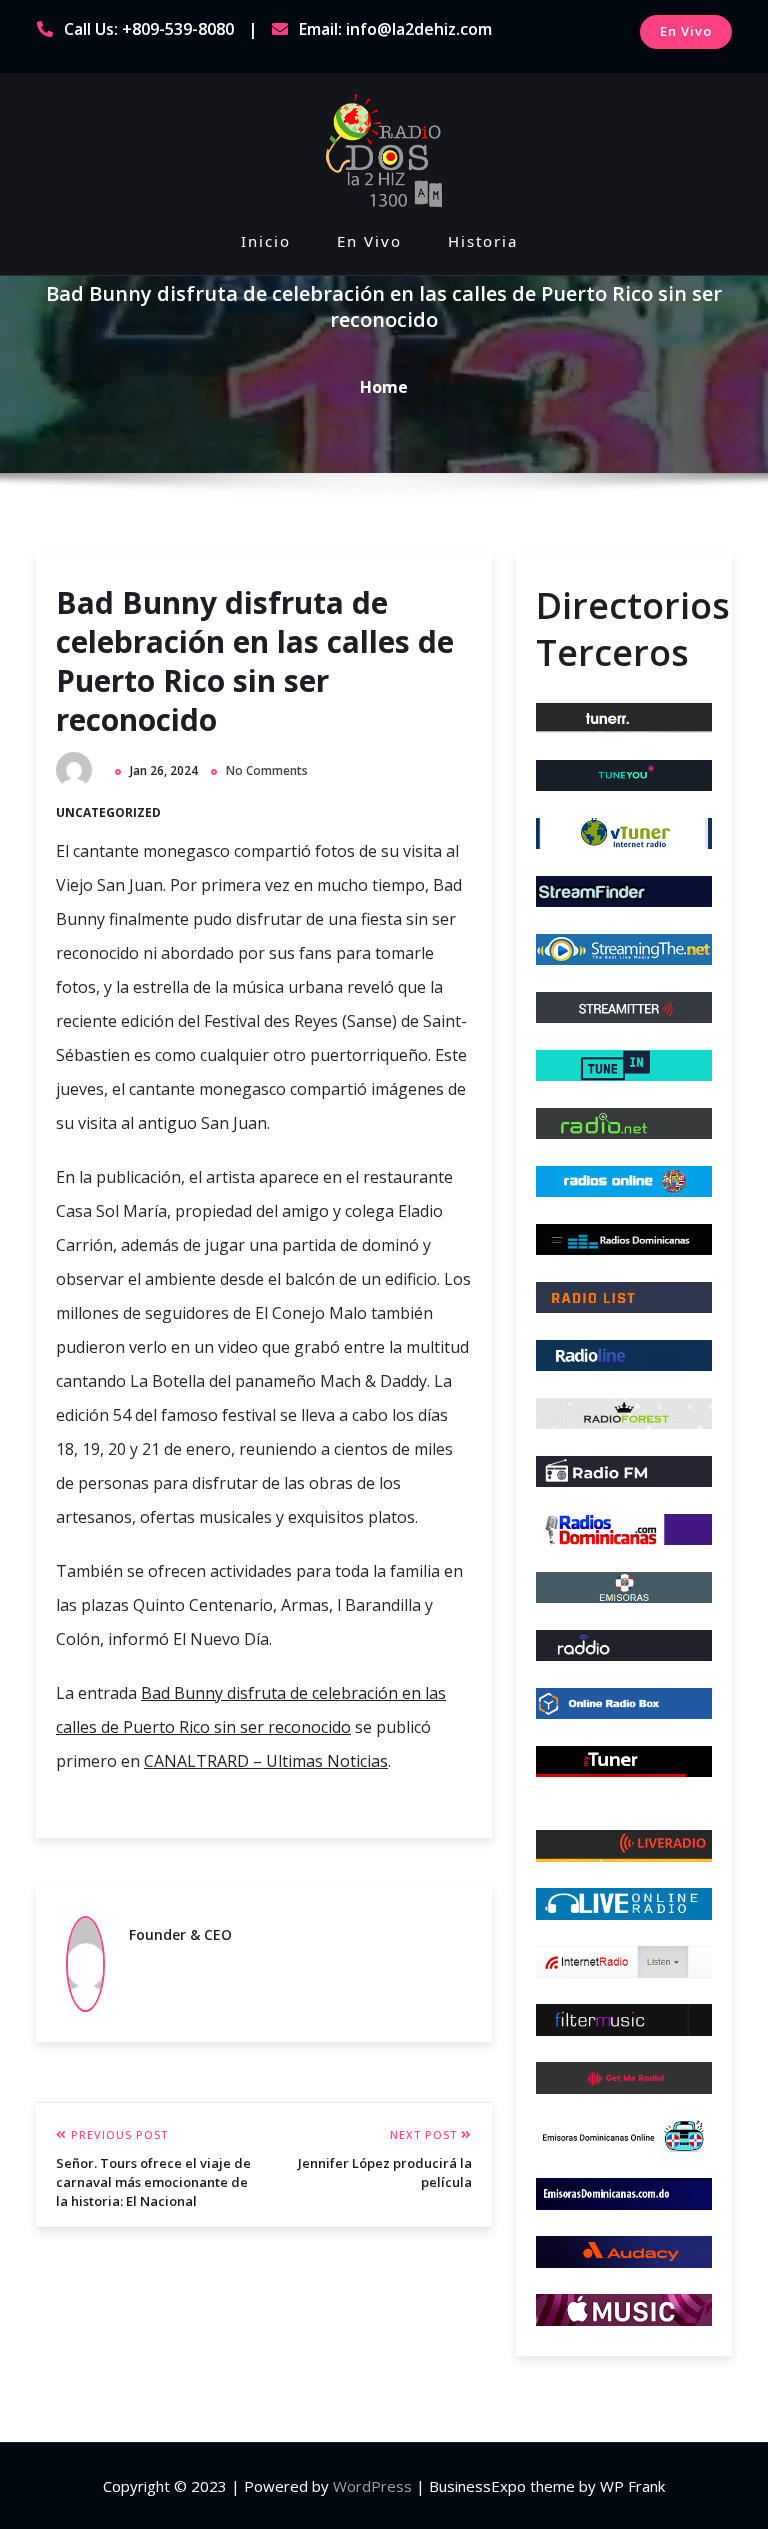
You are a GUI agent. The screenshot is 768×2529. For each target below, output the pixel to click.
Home (384, 387)
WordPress (372, 2486)
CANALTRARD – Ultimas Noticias (266, 1761)
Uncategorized (108, 812)
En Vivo (686, 31)
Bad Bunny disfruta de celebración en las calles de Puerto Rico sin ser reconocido (255, 661)
